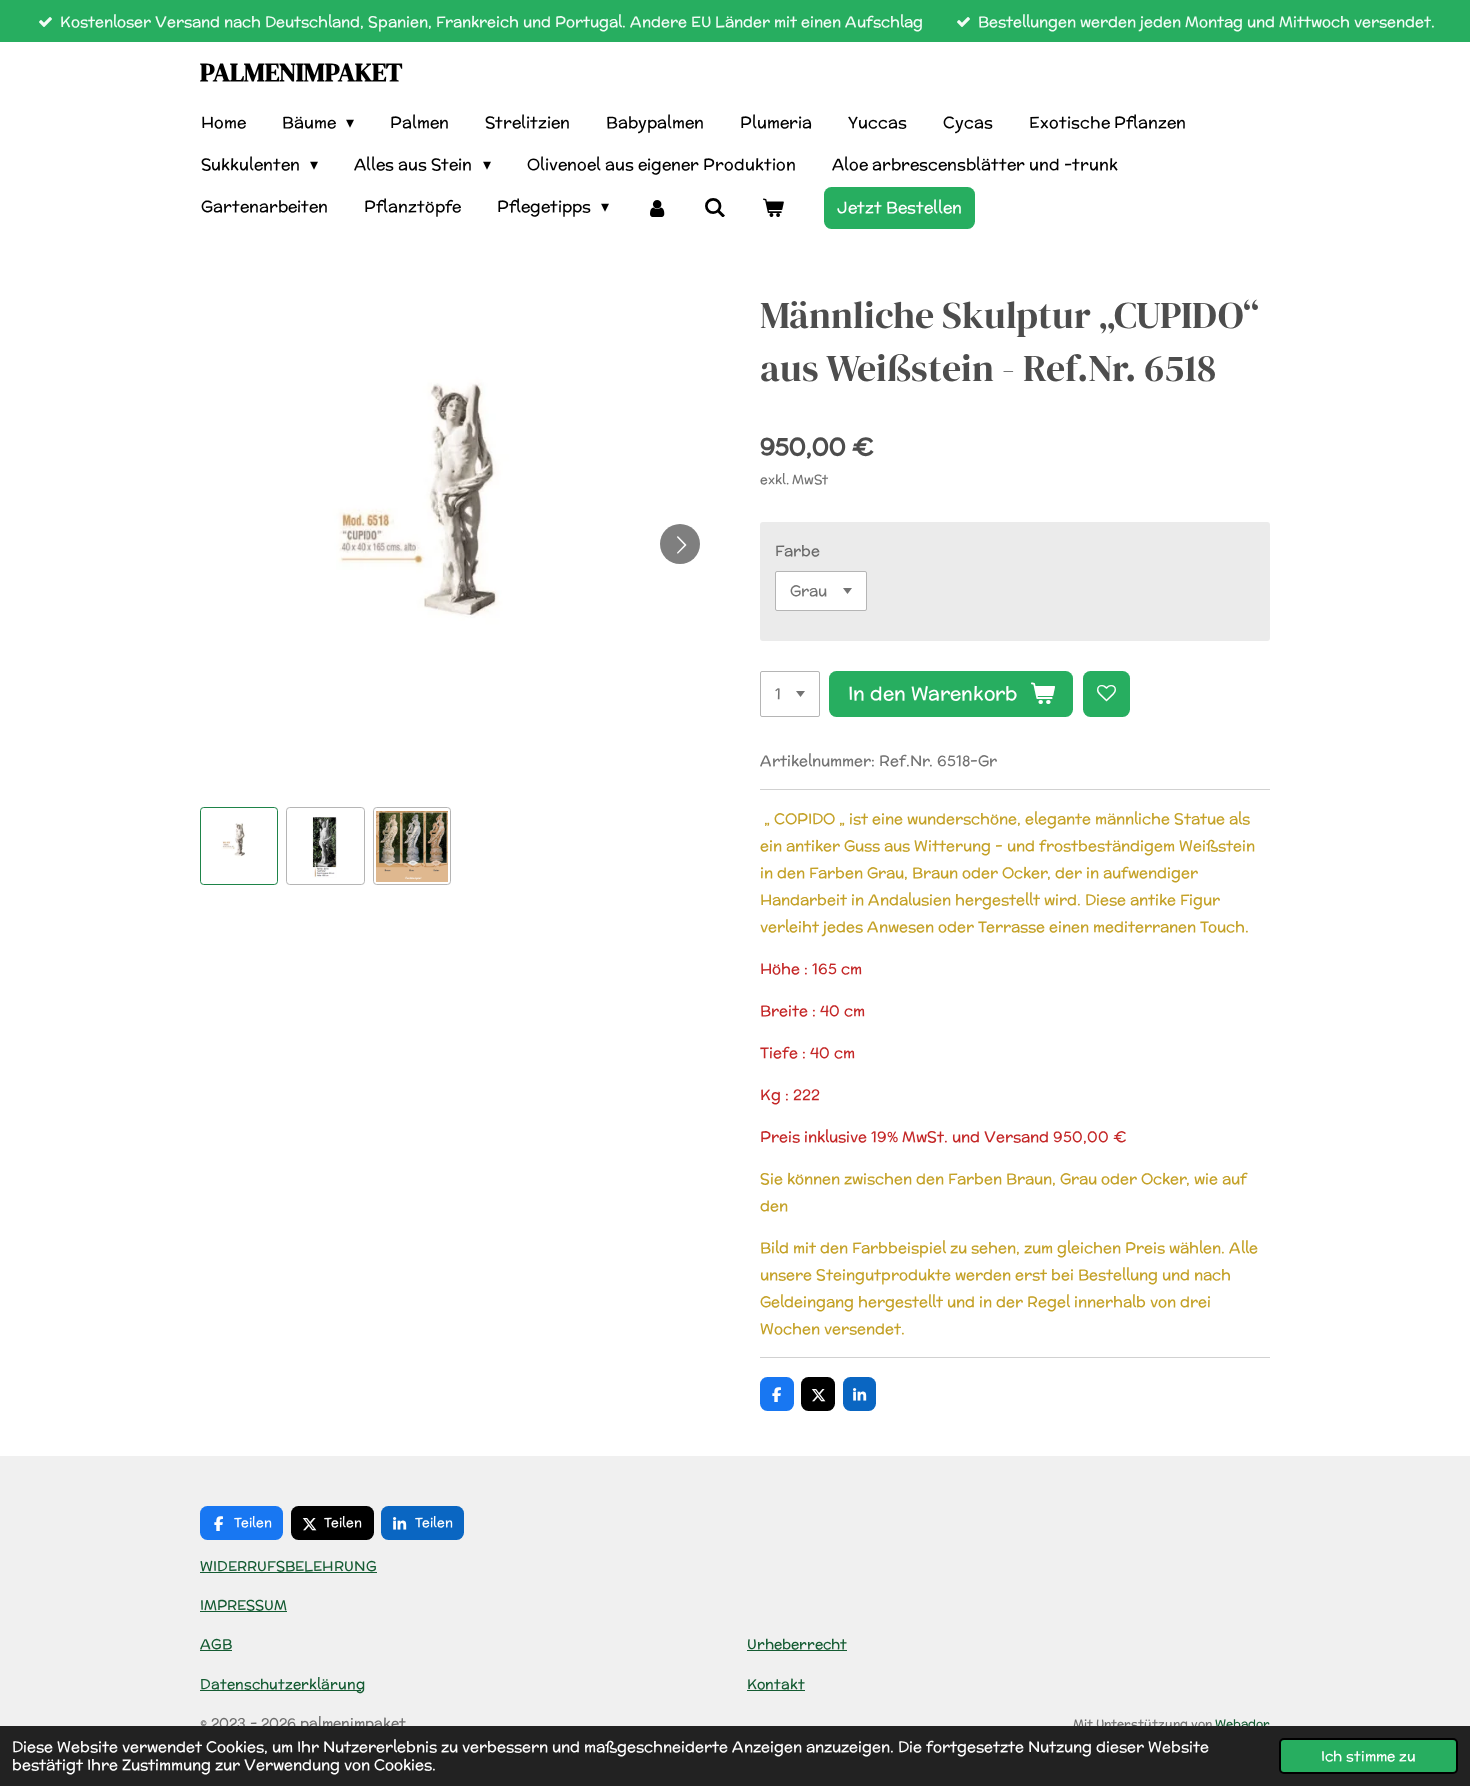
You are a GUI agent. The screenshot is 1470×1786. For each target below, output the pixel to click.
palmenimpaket (301, 72)
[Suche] (715, 207)
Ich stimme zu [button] (1368, 1756)
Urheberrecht (797, 1644)
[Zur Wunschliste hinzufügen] (1106, 694)
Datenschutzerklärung (282, 1684)
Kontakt (776, 1684)
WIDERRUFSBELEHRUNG (288, 1566)
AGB (216, 1644)
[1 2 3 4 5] (790, 694)
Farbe (797, 550)
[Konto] (656, 207)
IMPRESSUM (243, 1605)
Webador (1242, 1723)
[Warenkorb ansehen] (773, 207)
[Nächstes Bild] (680, 544)
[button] (239, 846)
